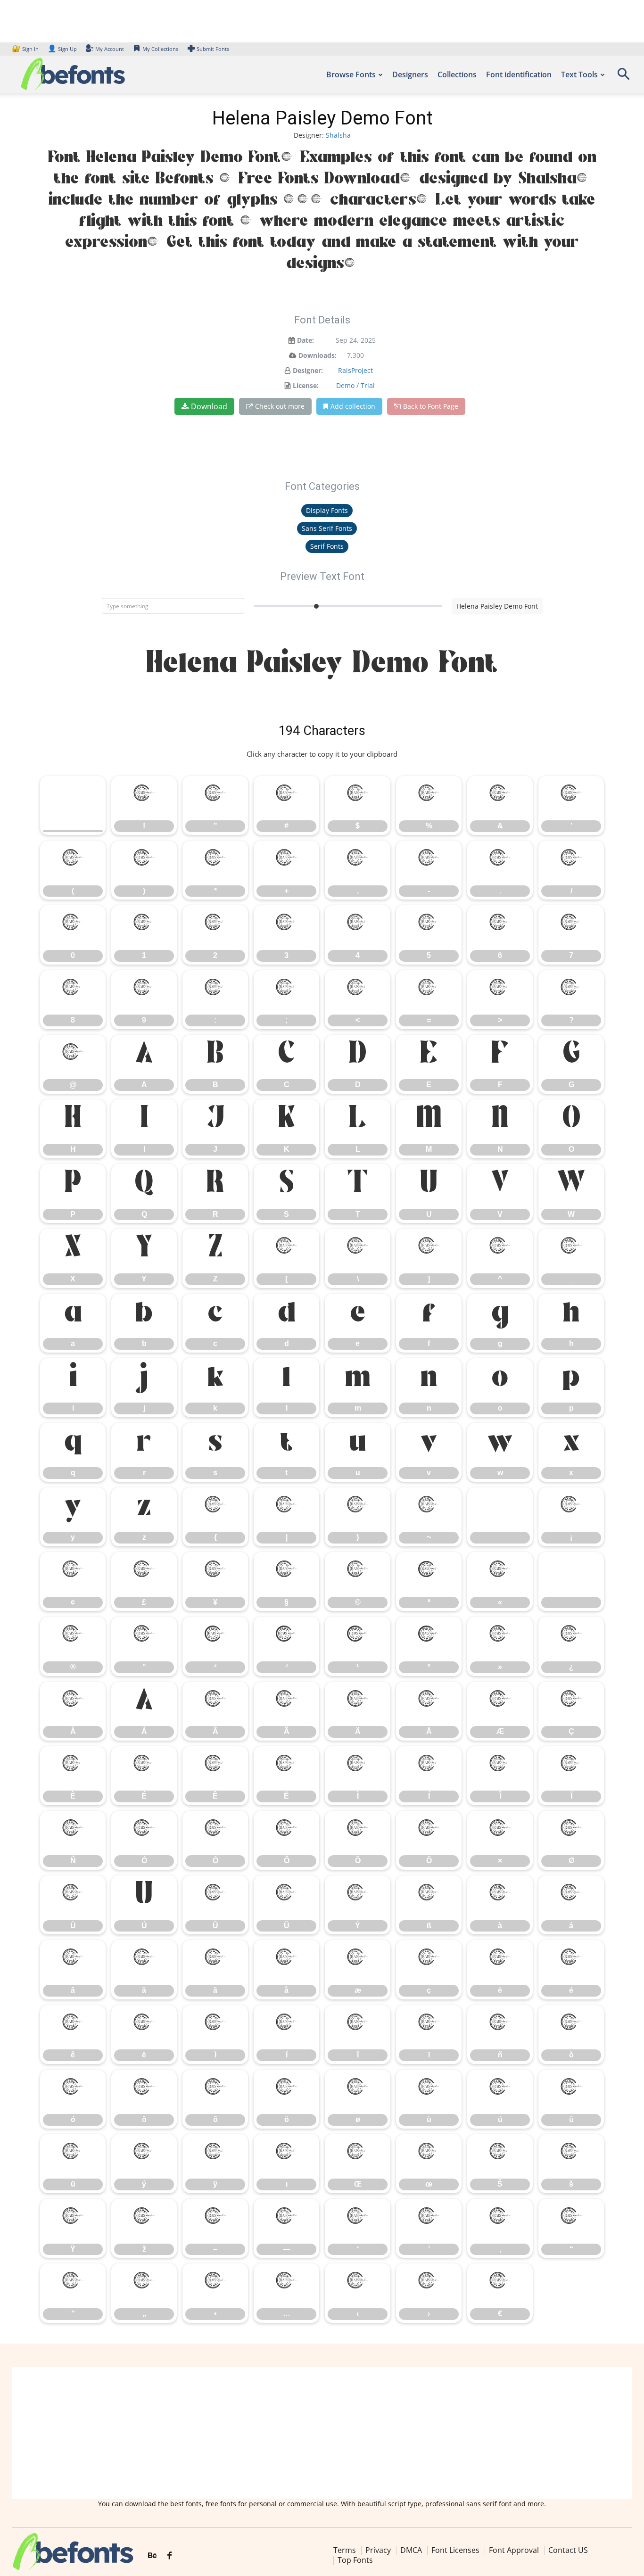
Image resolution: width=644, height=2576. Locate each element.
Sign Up (62, 49)
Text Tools (579, 74)
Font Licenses (455, 2550)
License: (306, 385)
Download (209, 406)
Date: (305, 340)
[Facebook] (169, 2556)
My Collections (160, 49)
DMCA (411, 2550)
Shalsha (338, 135)
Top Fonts (355, 2560)
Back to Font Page (431, 406)
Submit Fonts (213, 49)
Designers (410, 74)
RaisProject (355, 370)
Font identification (519, 74)
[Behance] (152, 2556)
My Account (110, 49)
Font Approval (514, 2550)
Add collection (353, 406)
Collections (457, 74)
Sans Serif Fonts (327, 528)
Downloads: (318, 355)
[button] (623, 77)
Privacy (378, 2550)
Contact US (568, 2550)
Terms (345, 2550)
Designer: (308, 370)
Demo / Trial (355, 385)
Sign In (26, 49)
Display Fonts (327, 510)
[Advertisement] (322, 2433)
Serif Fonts (327, 546)
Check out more (280, 406)
